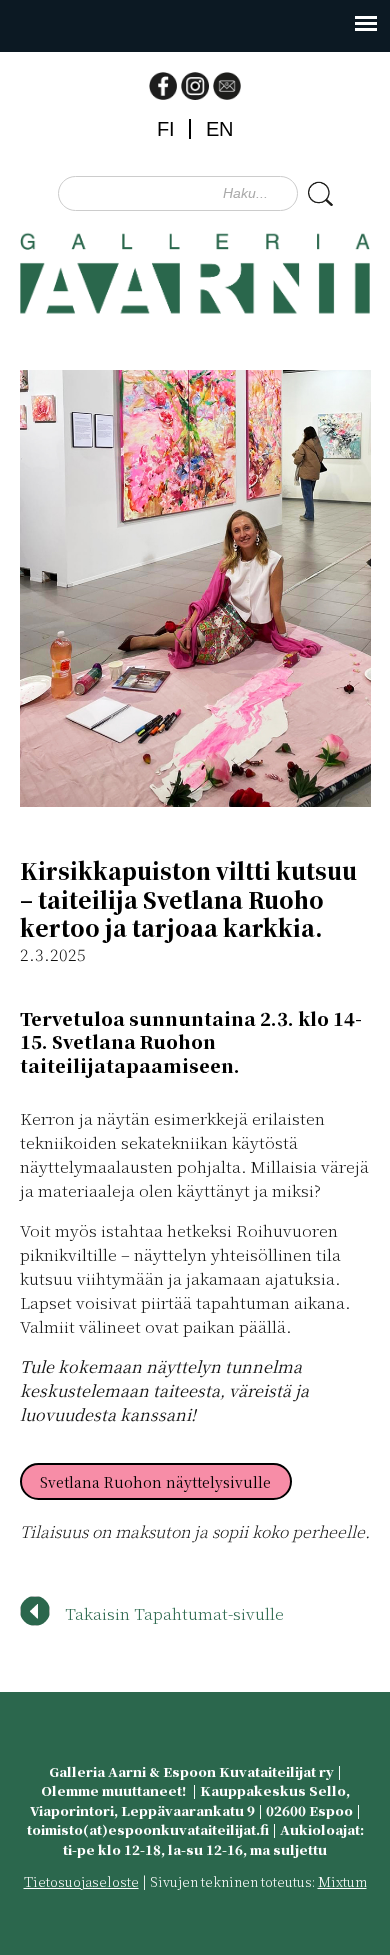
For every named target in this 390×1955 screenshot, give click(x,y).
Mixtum (342, 1881)
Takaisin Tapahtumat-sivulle (174, 1613)
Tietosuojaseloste (81, 1881)
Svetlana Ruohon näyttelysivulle (155, 1482)
